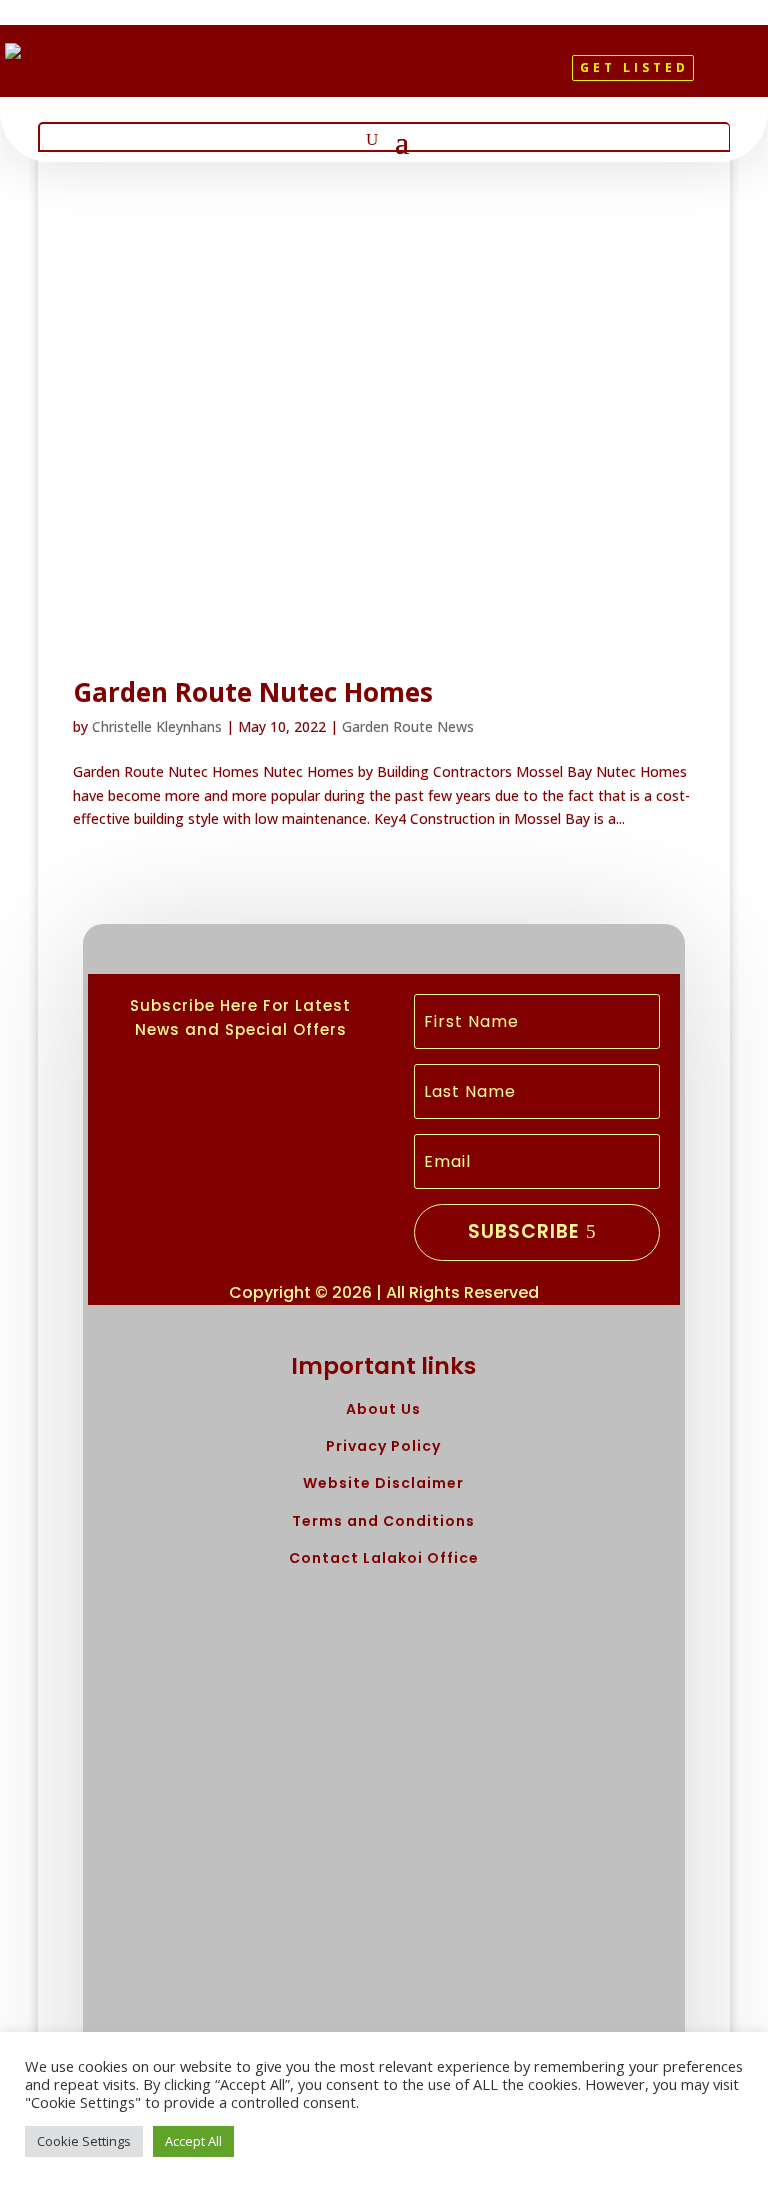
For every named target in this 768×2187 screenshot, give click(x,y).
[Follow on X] (376, 76)
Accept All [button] (193, 2141)
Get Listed (634, 67)
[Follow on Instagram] (410, 76)
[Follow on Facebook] (342, 76)
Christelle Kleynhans (157, 726)
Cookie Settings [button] (84, 2141)
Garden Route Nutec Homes (253, 692)
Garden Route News (408, 726)
